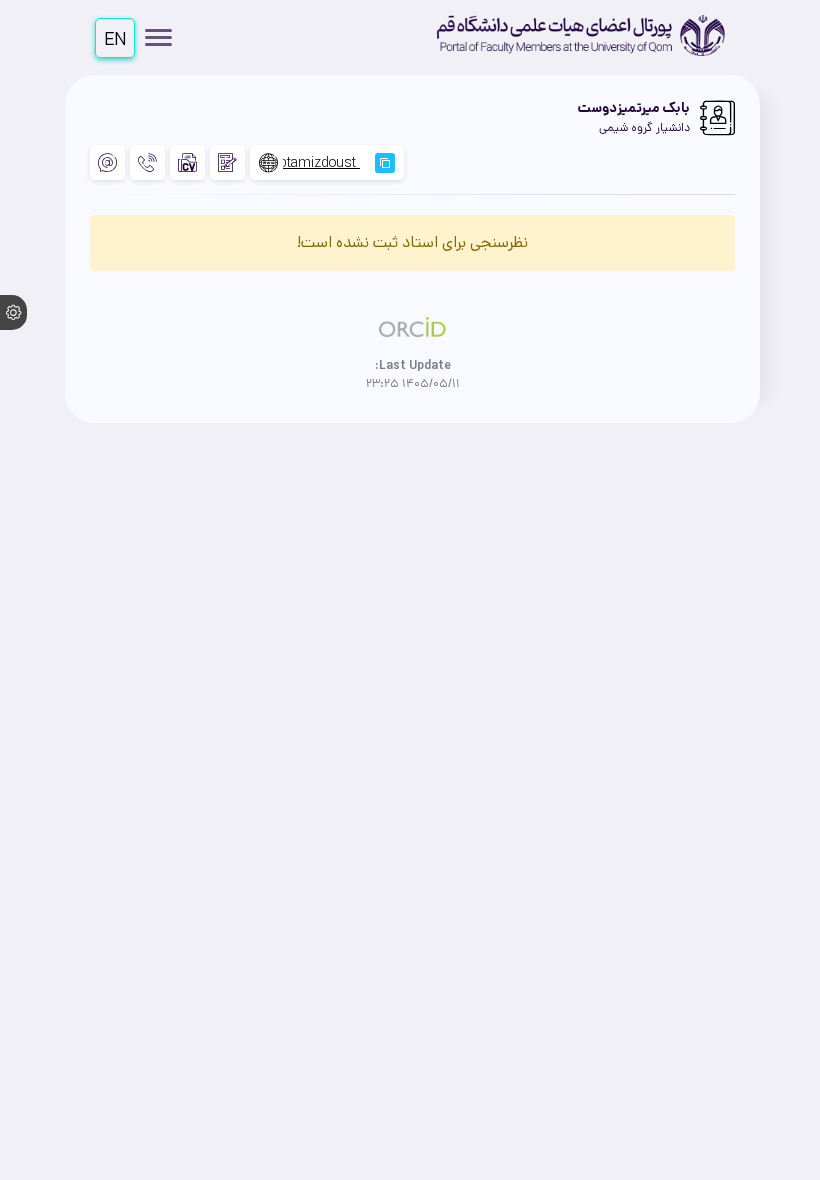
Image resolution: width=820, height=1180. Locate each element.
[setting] (13, 312)
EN (115, 40)
